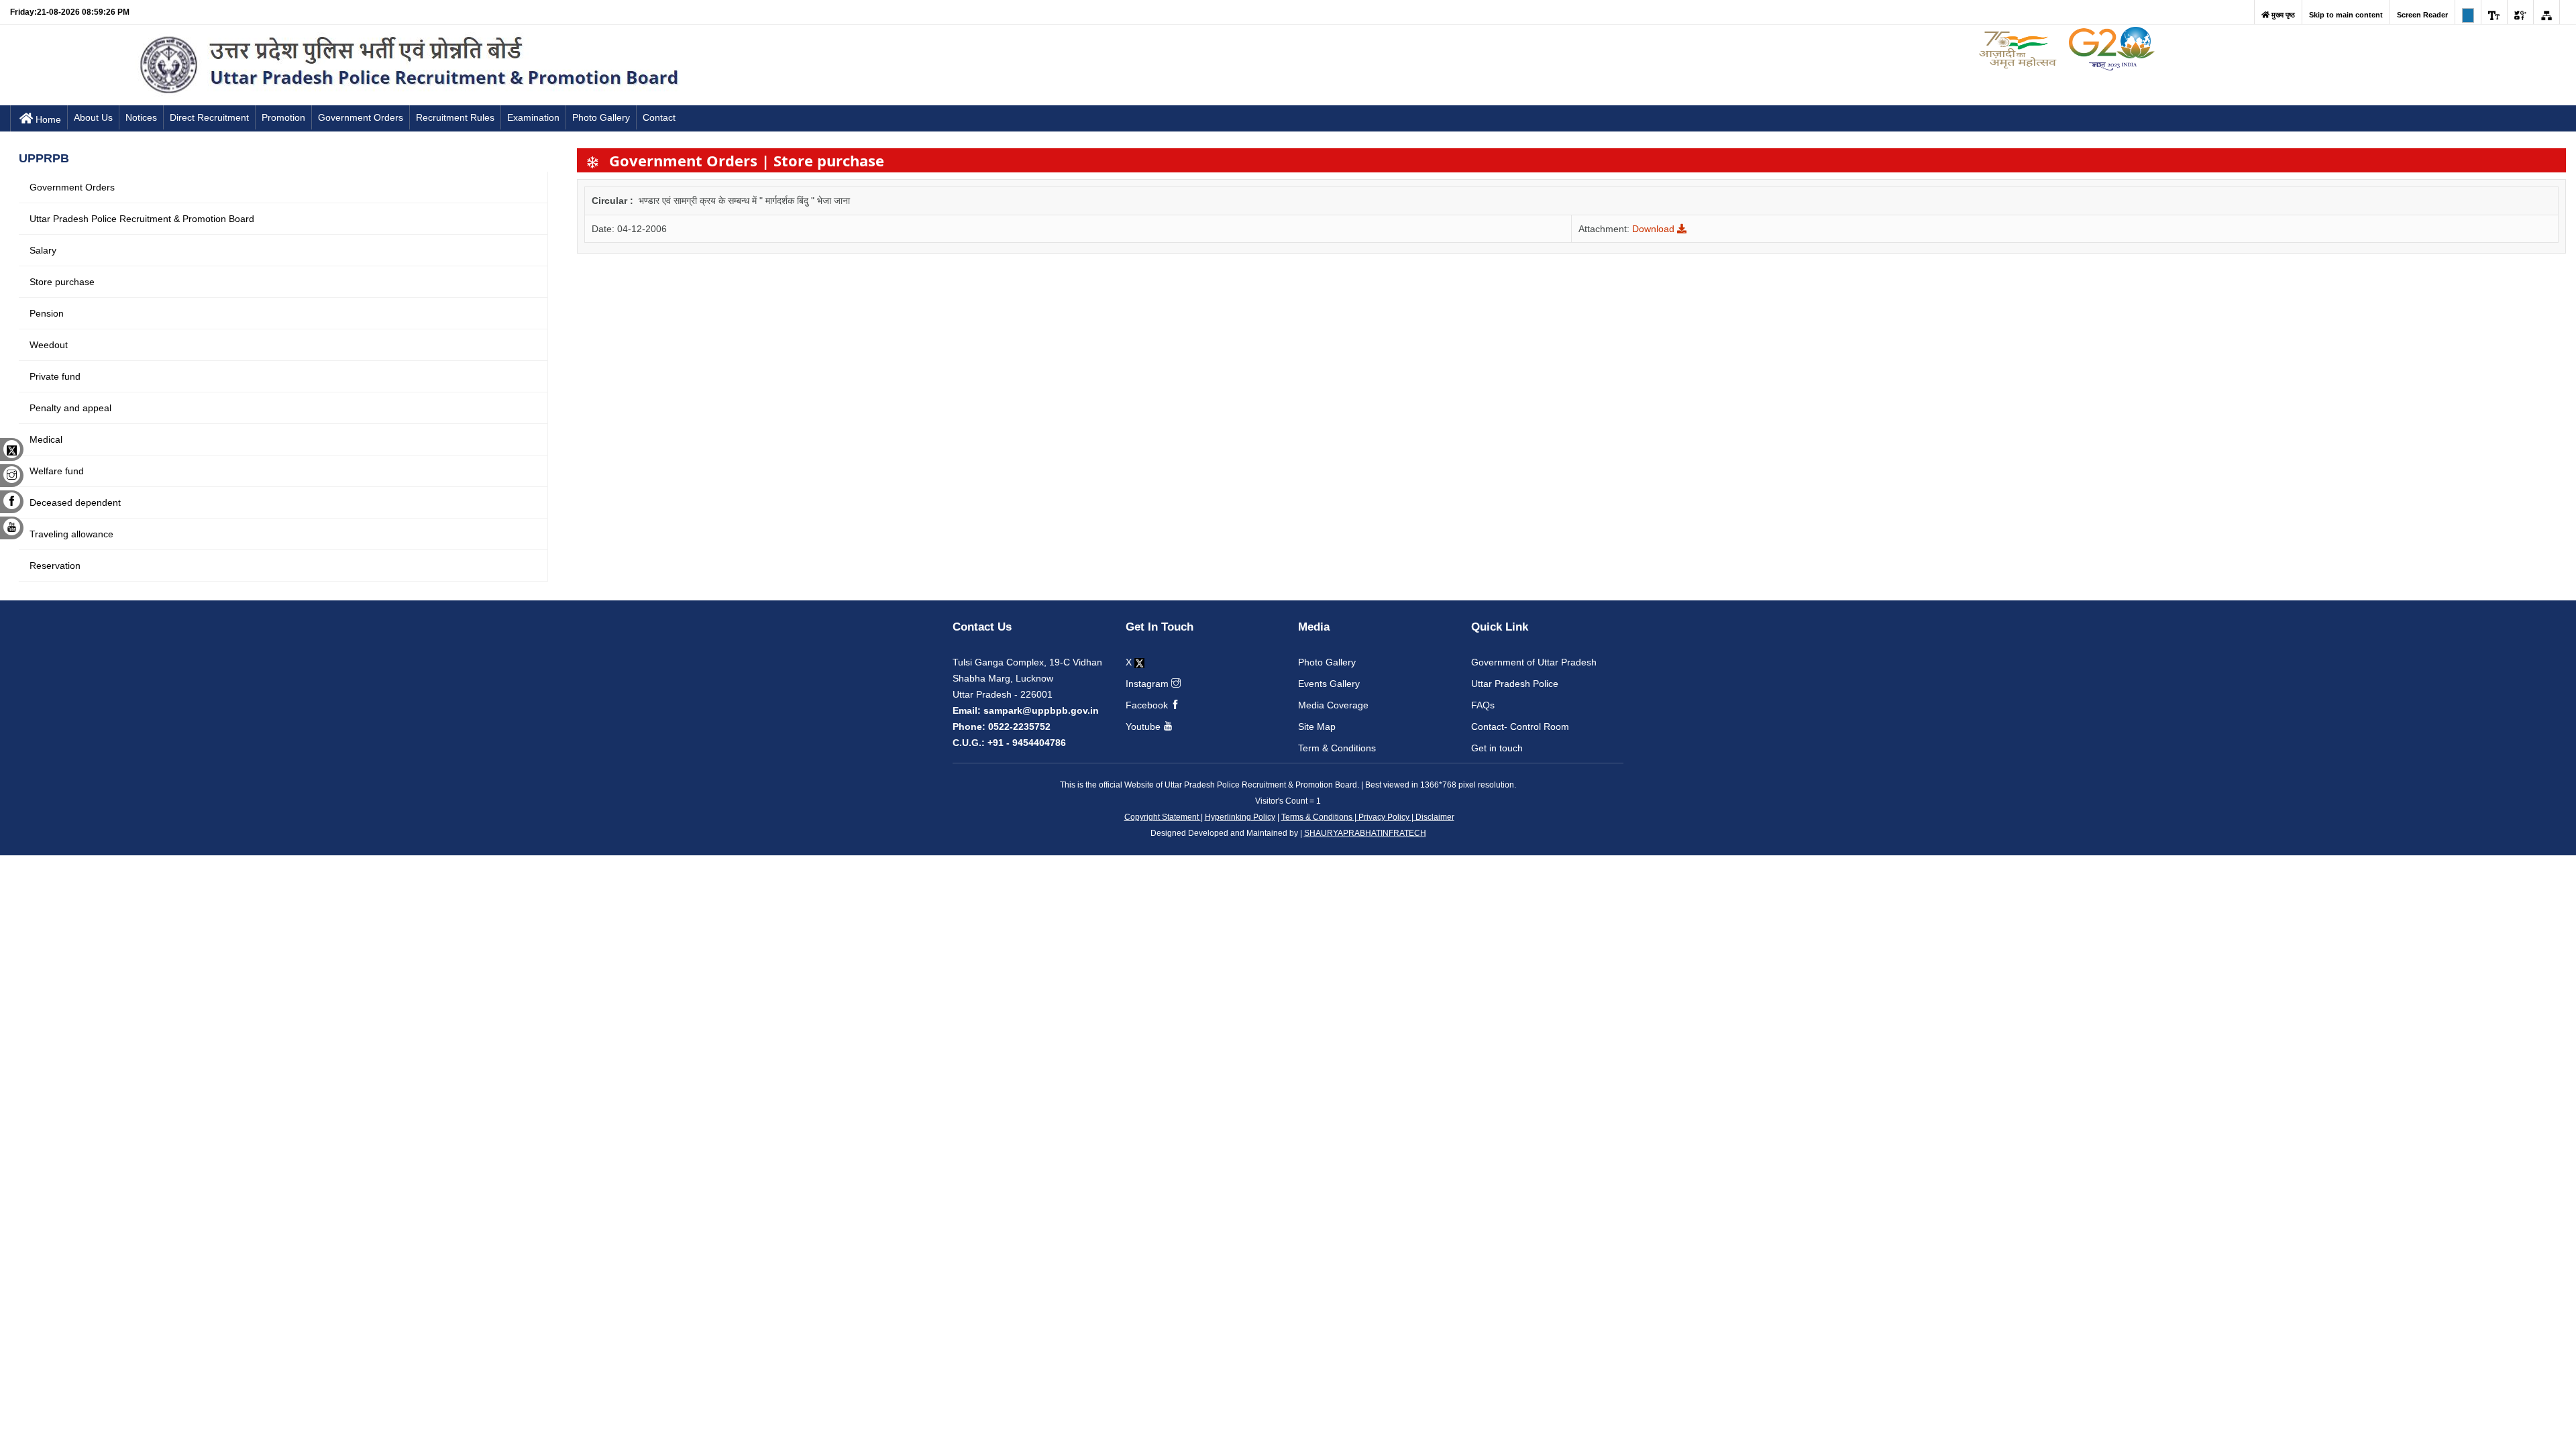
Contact (659, 117)
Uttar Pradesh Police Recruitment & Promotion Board (142, 219)
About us (93, 117)
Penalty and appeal (70, 408)
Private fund (55, 376)
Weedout (49, 345)
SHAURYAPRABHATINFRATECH (1365, 833)
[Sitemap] (2546, 12)
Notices (141, 117)
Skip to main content (2346, 15)
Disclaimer (1434, 817)
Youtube (1144, 727)
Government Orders (361, 117)
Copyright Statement (1163, 817)
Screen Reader (2422, 15)
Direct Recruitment (209, 117)
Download (1655, 229)
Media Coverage (1333, 705)
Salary (43, 250)
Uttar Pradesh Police (1515, 684)
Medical (46, 439)
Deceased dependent (75, 502)
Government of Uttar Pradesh (1534, 662)
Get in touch (1497, 748)
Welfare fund (57, 471)
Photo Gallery (601, 117)
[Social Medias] (2520, 12)
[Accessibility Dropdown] (2494, 12)
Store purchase (62, 282)
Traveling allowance (71, 534)
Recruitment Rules (455, 117)
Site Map (1317, 727)
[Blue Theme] (2468, 12)
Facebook (1148, 705)
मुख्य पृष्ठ (2282, 15)
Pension (47, 313)
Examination (533, 117)
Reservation (55, 566)
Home (48, 119)
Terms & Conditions (1318, 817)
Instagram (1148, 684)
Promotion (283, 117)
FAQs (1483, 705)
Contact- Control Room (1520, 727)
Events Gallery (1329, 684)
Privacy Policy (1384, 817)
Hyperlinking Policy (1240, 817)
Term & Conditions (1337, 748)
